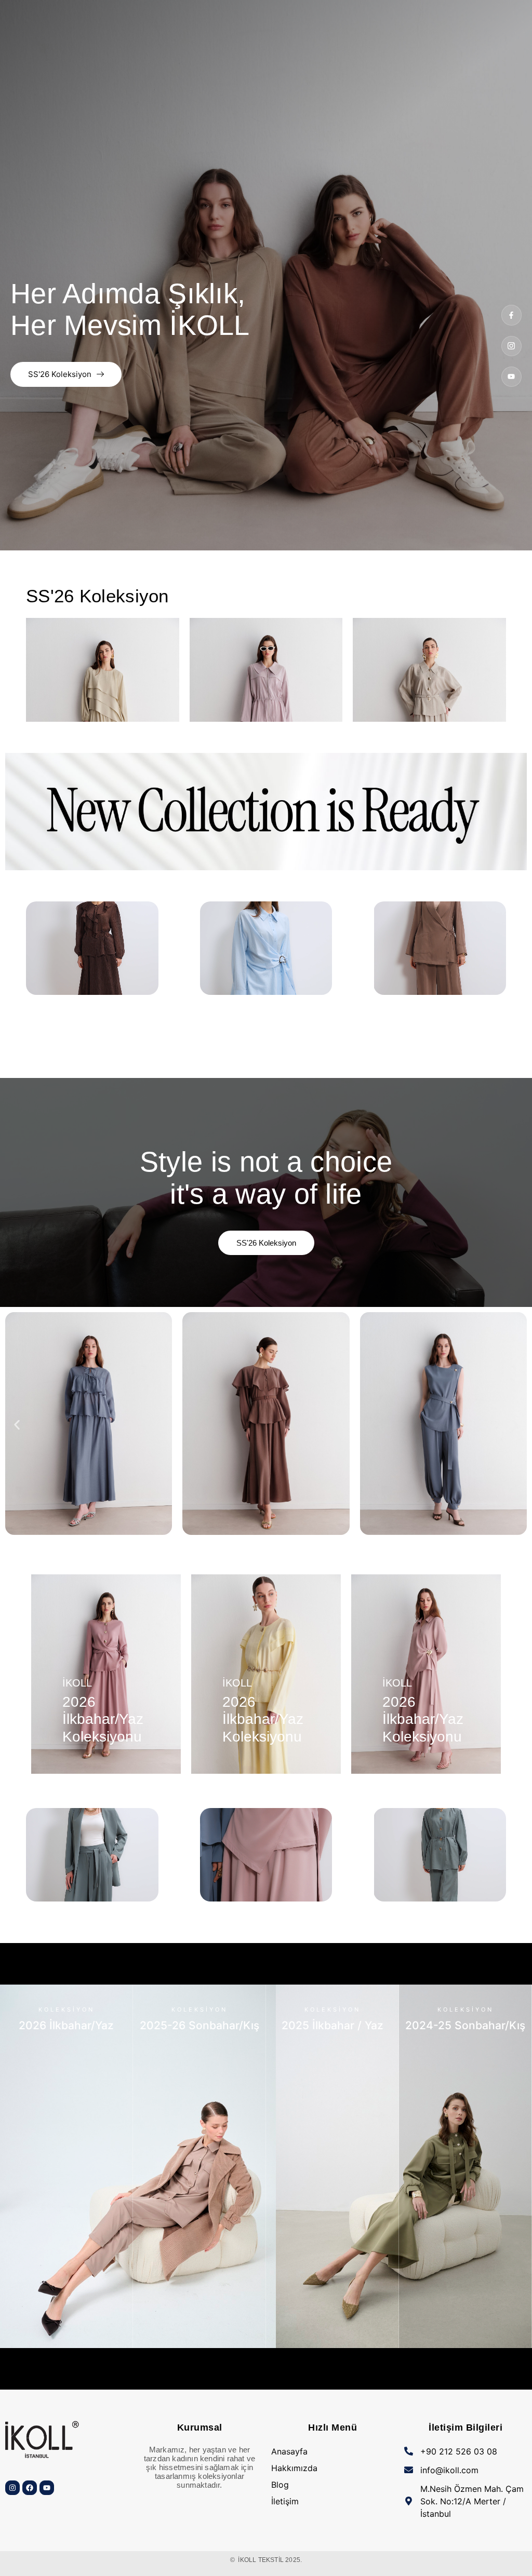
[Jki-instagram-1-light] (511, 346)
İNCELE (66, 2337)
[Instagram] (12, 2488)
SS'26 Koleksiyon (60, 374)
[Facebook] (30, 2488)
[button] (17, 1425)
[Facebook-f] (511, 315)
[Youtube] (511, 377)
